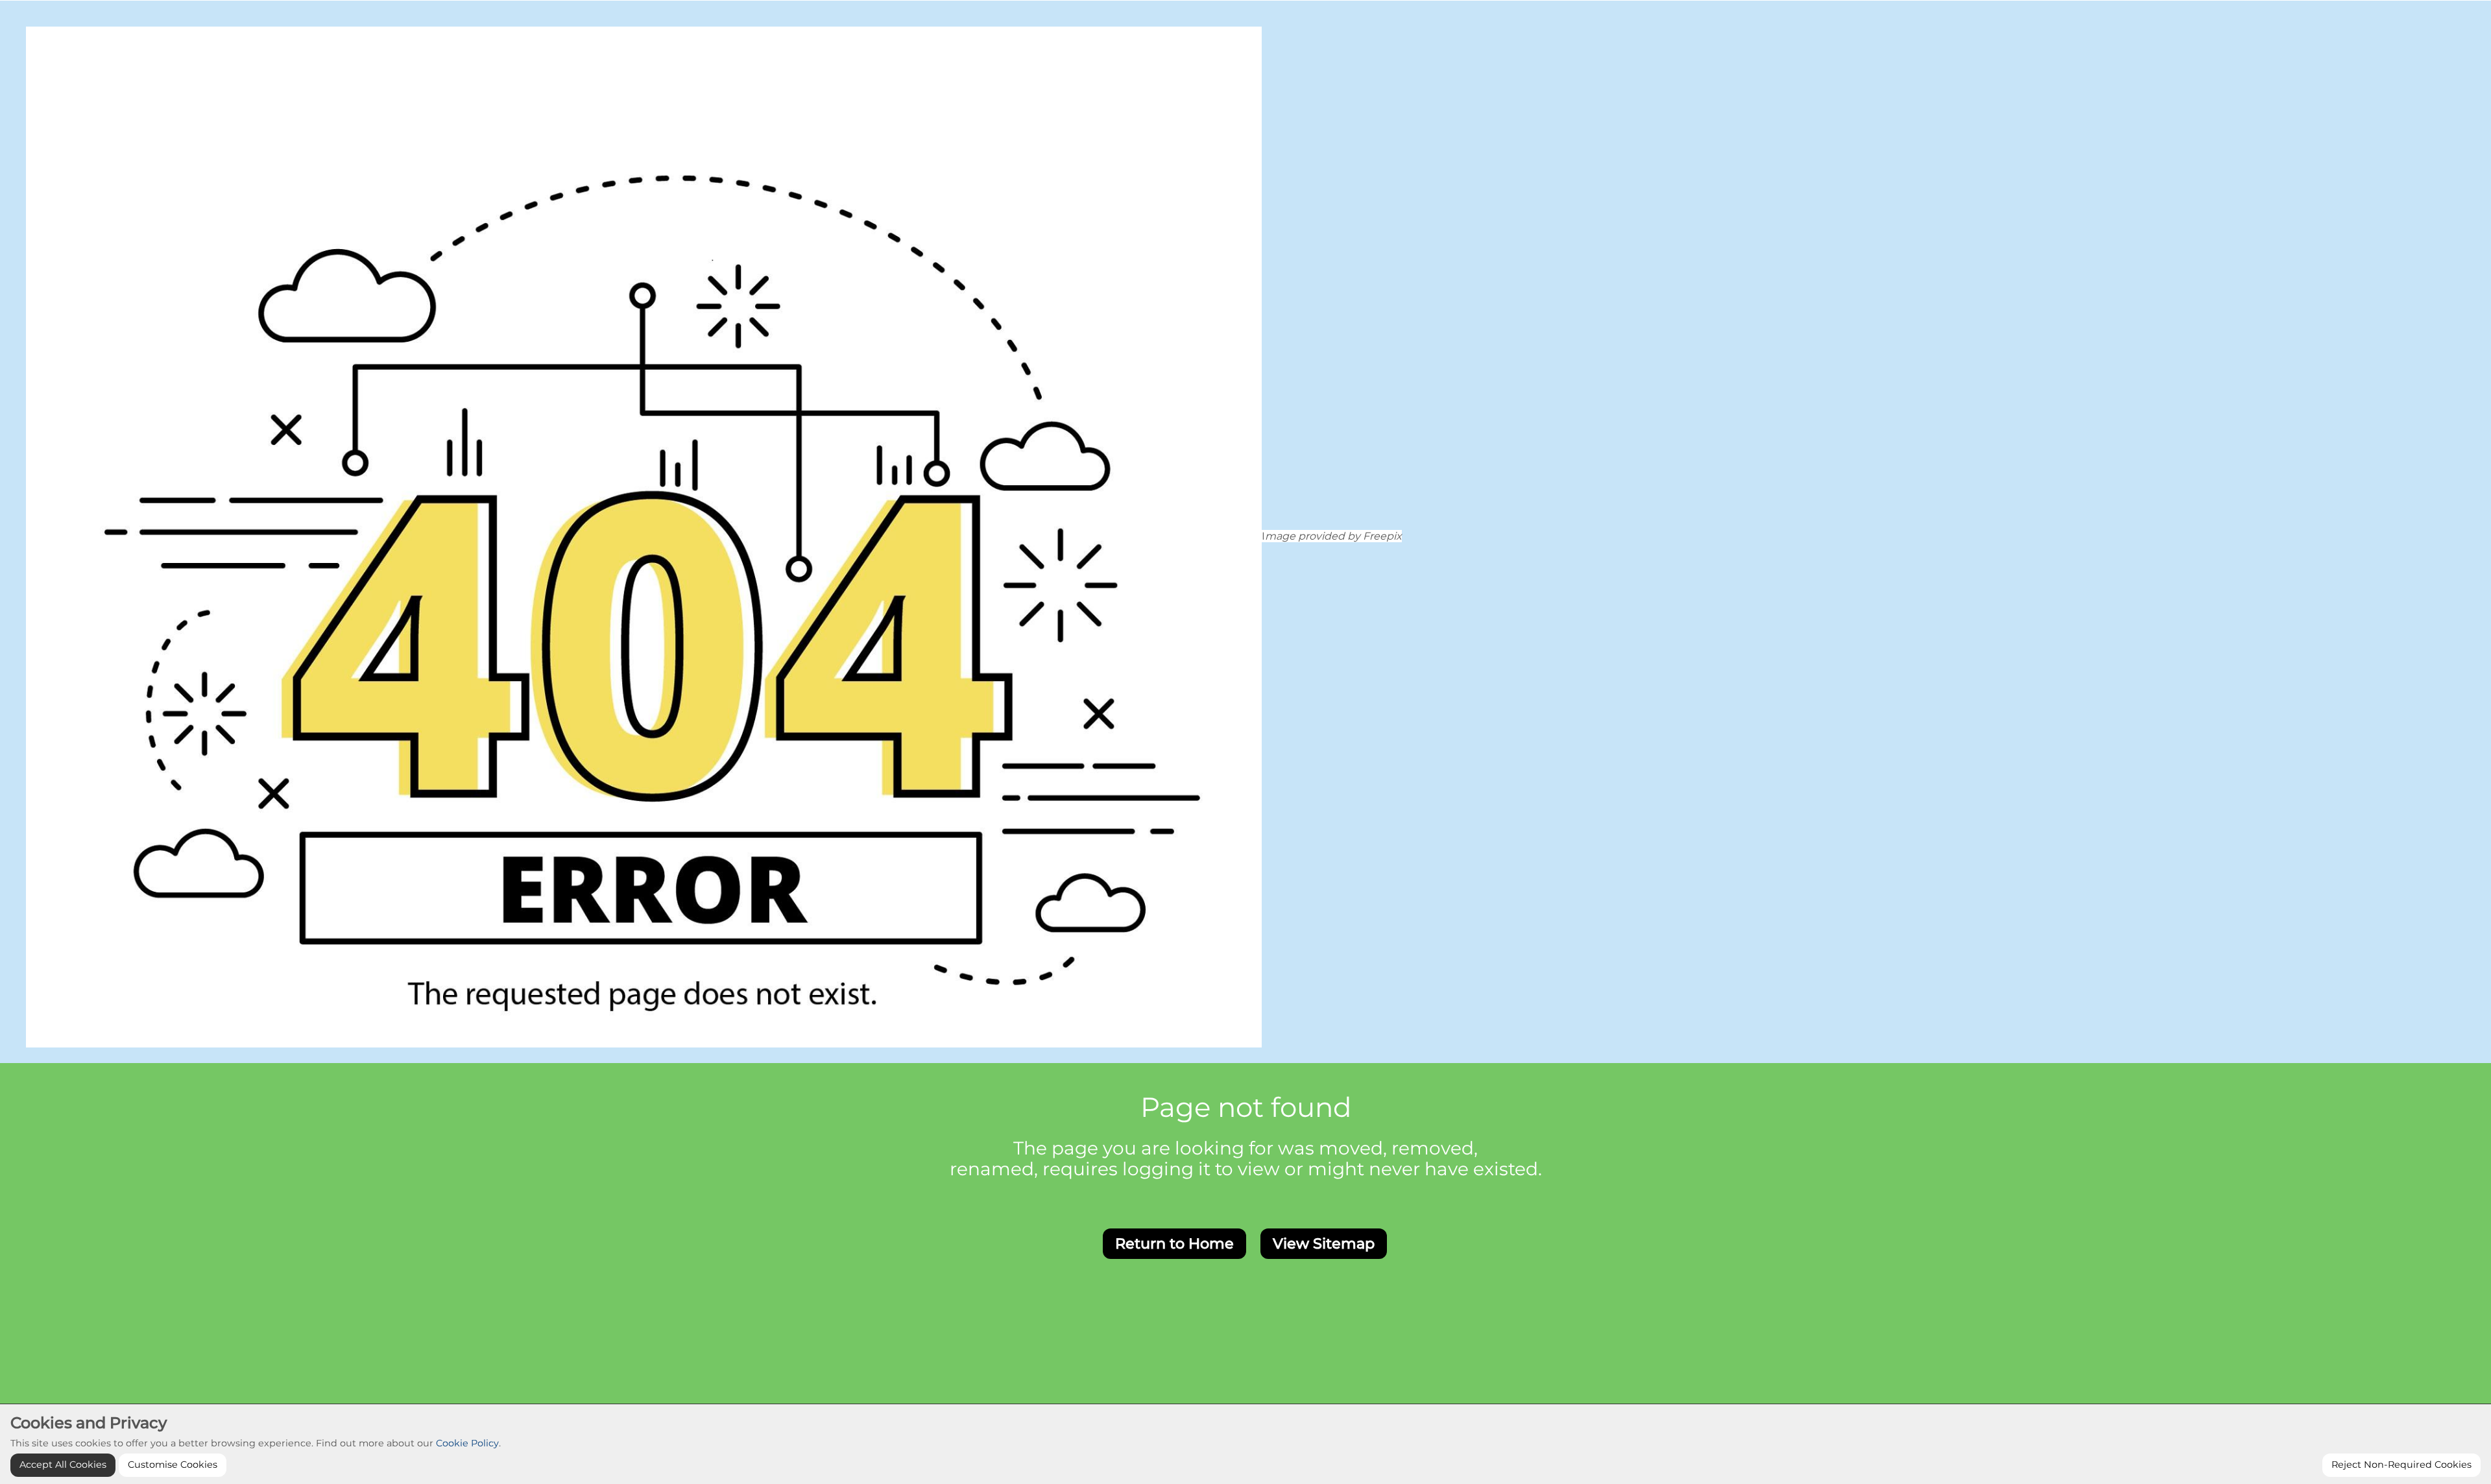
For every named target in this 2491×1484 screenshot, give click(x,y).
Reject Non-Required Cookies (2401, 1465)
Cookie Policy (467, 1443)
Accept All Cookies (63, 1465)
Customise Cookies (173, 1465)
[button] (1174, 1244)
